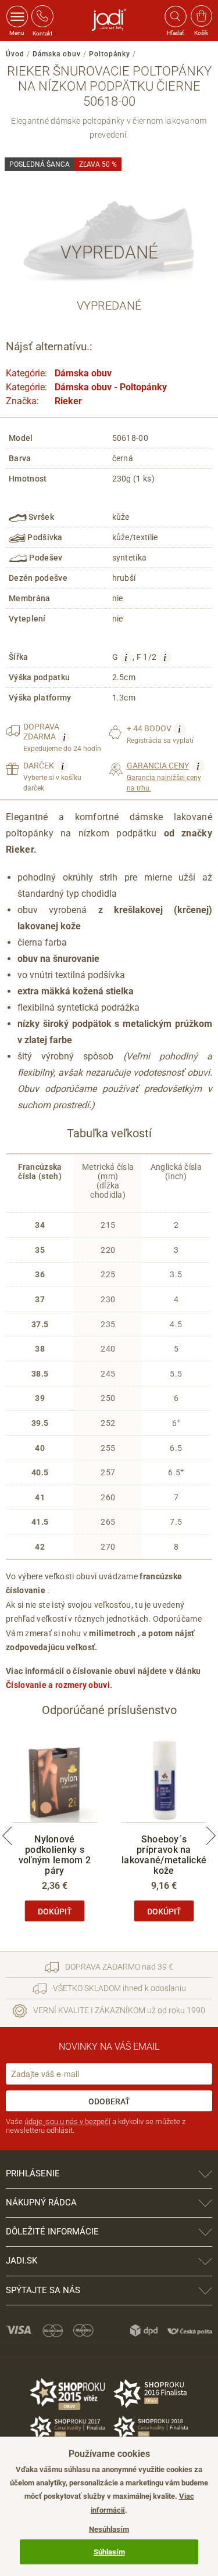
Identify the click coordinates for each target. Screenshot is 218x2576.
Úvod (15, 54)
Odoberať (109, 2101)
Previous (7, 1836)
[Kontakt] (42, 16)
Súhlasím (109, 2552)
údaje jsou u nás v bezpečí (67, 2121)
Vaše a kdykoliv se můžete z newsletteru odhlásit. (96, 2126)
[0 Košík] (201, 16)
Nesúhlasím (109, 2529)
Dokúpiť (55, 1912)
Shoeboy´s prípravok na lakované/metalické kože (164, 1855)
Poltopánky (110, 54)
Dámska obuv (57, 54)
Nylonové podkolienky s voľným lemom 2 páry (55, 1855)
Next (211, 1836)
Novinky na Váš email (109, 2047)
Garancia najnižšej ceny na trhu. (164, 776)
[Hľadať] (175, 16)
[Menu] (17, 16)
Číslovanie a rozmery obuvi (58, 1685)
